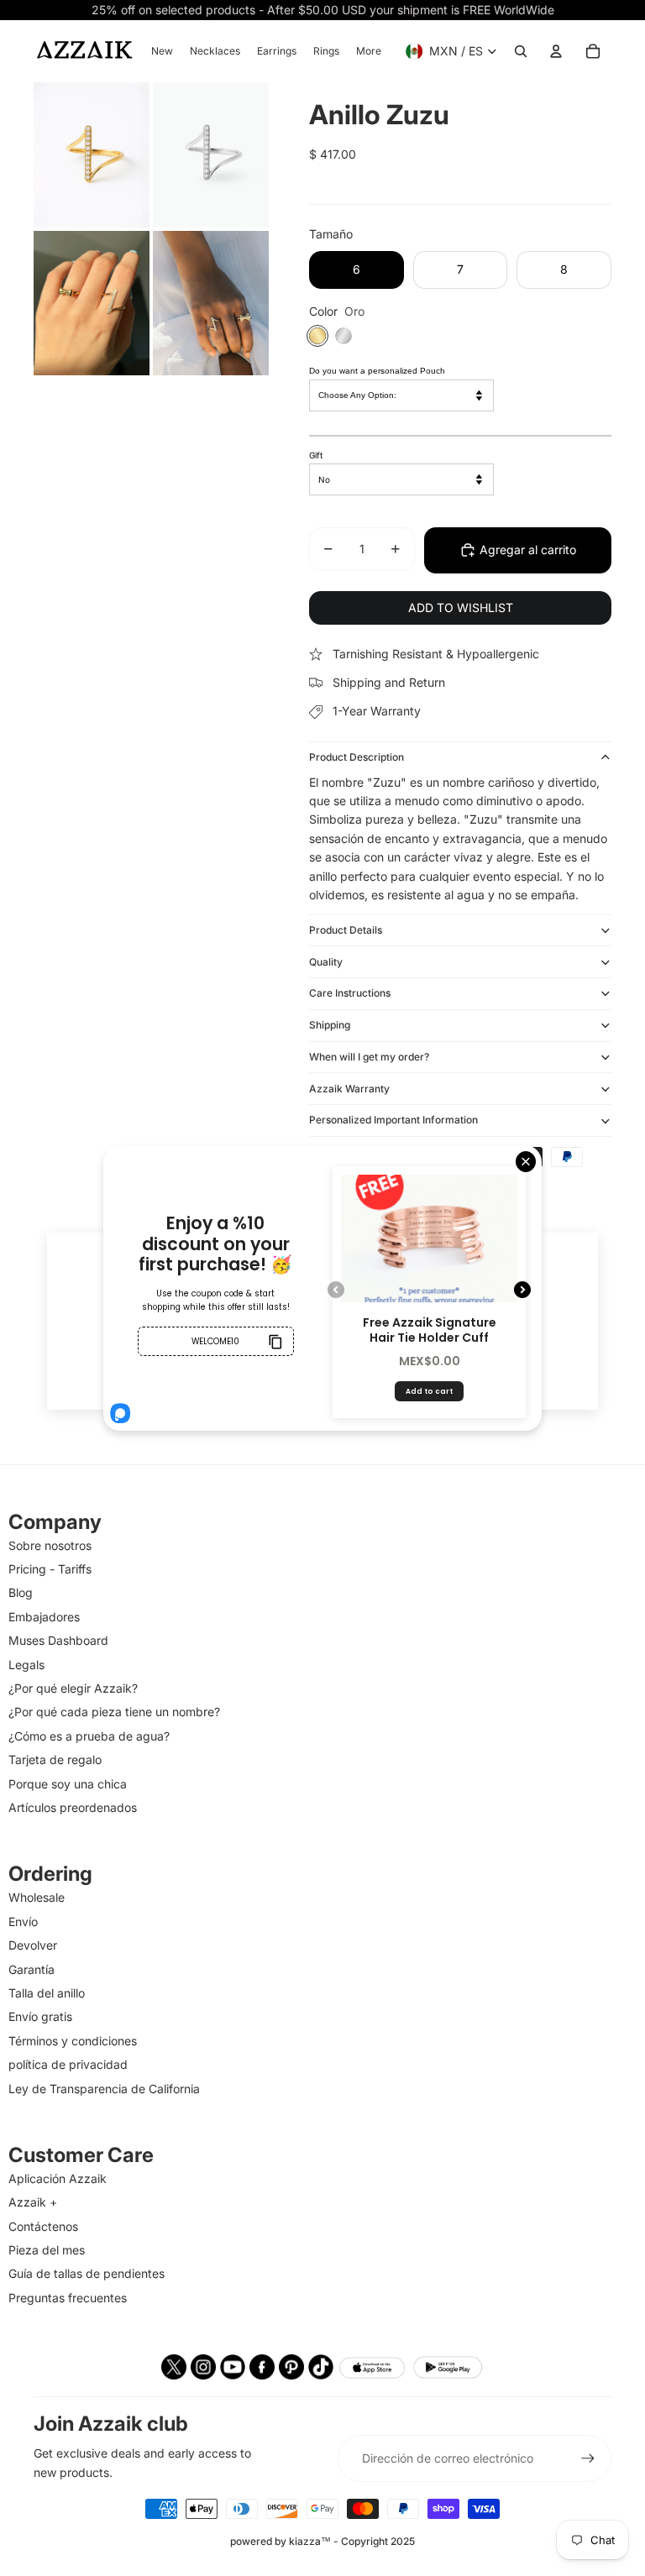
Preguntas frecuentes (68, 2298)
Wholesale (37, 1897)
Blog (21, 1592)
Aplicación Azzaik (58, 2178)
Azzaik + (33, 2202)
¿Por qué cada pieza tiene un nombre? (114, 1712)
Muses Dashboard (58, 1640)
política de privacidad (68, 2064)
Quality (326, 962)
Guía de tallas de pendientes (87, 2273)
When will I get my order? (369, 1057)
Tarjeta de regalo (55, 1759)
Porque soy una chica (68, 1784)
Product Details (346, 930)
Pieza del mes (47, 2250)
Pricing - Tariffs (50, 1569)
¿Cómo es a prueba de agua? (89, 1736)
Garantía (31, 1969)
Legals (26, 1665)
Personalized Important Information (393, 1120)
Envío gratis (40, 2016)
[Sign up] (588, 2458)
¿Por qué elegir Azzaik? (73, 1688)
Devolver (33, 1945)
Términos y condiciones (73, 2041)
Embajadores (44, 1617)
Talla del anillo (47, 1993)
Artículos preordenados (73, 1807)
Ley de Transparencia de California (104, 2089)
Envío (23, 1922)
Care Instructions (350, 993)
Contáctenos (43, 2226)
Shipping (330, 1025)
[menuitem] (162, 51)
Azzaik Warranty (349, 1089)
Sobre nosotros (50, 1545)
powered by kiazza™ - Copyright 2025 (322, 2541)
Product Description (357, 757)
